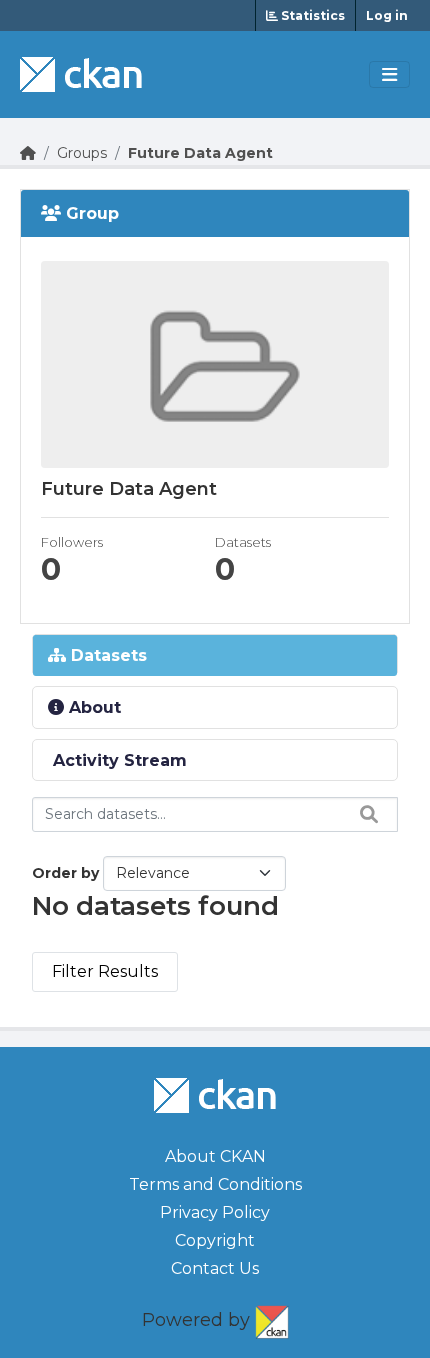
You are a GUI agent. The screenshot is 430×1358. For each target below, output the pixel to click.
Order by (65, 873)
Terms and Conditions (215, 1184)
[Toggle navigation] (389, 75)
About (92, 707)
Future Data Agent (200, 153)
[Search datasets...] (364, 814)
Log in (387, 15)
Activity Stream (117, 760)
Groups (82, 153)
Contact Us (215, 1268)
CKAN (272, 1318)
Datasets (106, 655)
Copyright (215, 1240)
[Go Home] (28, 153)
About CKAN (215, 1156)
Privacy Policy (215, 1212)
